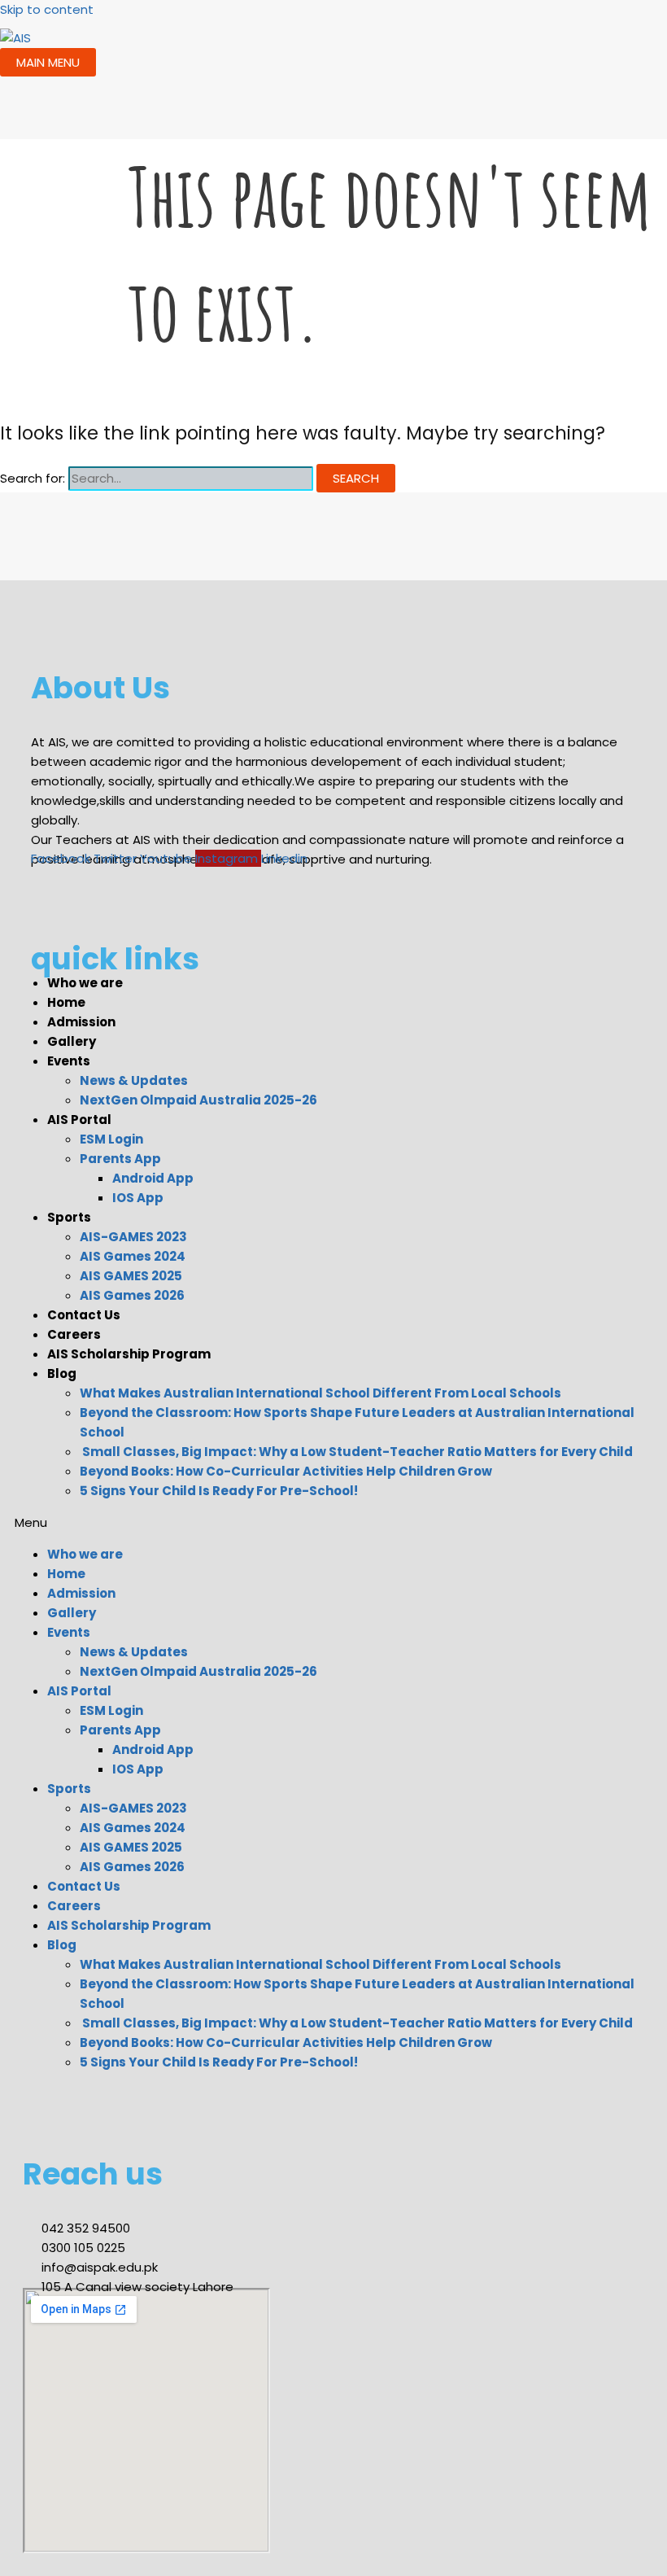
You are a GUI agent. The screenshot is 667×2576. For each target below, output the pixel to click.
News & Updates (134, 1080)
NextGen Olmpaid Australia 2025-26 (198, 1100)
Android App (153, 1178)
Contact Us (84, 1315)
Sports (69, 1217)
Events (69, 1061)
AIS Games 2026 (132, 1295)
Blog (62, 1373)
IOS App (138, 1198)
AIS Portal (79, 1120)
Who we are (85, 983)
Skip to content (47, 9)
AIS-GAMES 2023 (133, 1237)
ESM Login (111, 1139)
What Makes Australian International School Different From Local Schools (320, 1393)
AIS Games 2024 (133, 1256)
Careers (74, 1334)
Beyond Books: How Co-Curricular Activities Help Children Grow (286, 1471)
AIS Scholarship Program (129, 1354)
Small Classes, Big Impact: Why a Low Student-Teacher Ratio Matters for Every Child (356, 1452)
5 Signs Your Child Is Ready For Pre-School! (219, 1491)
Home (66, 1002)
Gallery (72, 1041)
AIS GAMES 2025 (131, 1276)
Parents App (120, 1159)
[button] (325, 1523)
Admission (81, 1022)
